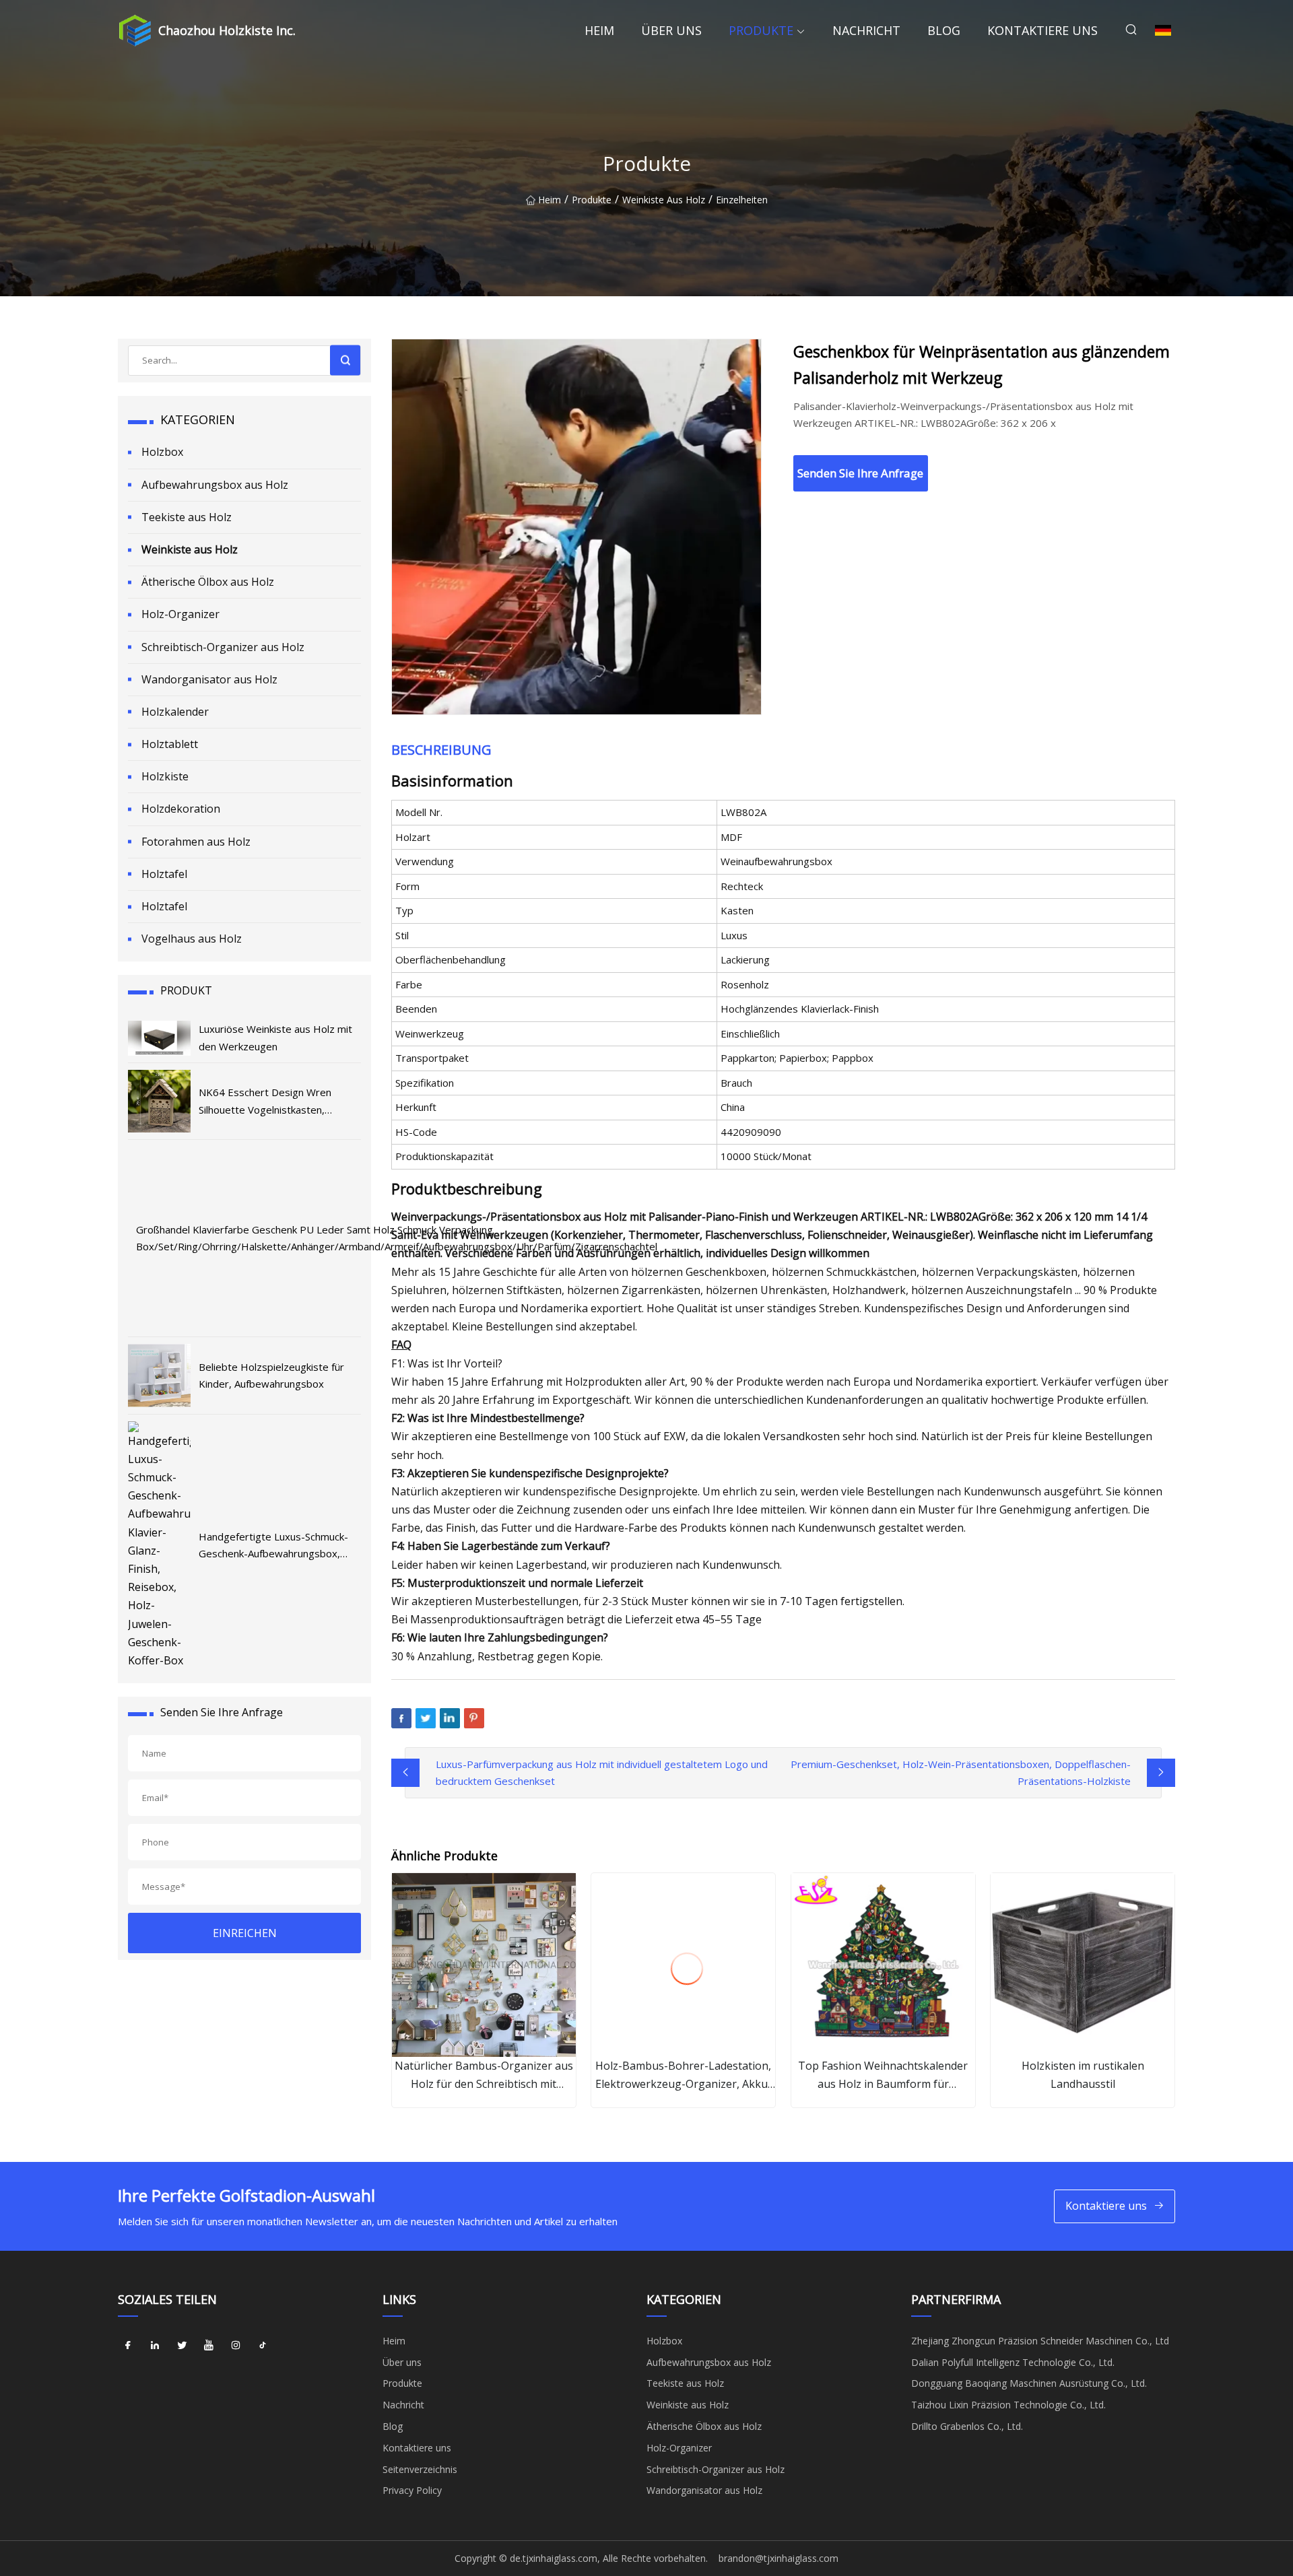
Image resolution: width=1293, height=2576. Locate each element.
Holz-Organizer (180, 614)
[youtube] (209, 2346)
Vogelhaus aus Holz (192, 939)
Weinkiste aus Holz (664, 200)
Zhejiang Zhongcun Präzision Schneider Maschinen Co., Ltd (1040, 2341)
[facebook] (128, 2346)
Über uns (671, 30)
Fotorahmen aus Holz (196, 842)
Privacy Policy (412, 2490)
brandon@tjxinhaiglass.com (778, 2558)
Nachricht (866, 30)
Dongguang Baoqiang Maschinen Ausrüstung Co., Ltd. (1029, 2383)
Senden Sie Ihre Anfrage (860, 473)
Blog (944, 30)
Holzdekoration (181, 809)
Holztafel (164, 874)
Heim (599, 30)
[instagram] (236, 2346)
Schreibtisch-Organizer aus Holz (223, 647)
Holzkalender (175, 712)
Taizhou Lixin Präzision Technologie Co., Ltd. (1008, 2405)
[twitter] (182, 2346)
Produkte (761, 30)
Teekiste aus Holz (187, 517)
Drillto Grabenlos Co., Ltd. (967, 2426)
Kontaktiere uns (1042, 30)
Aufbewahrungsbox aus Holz (215, 485)
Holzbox (162, 452)
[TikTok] (263, 2346)
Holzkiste (165, 776)
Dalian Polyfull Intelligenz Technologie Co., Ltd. (1013, 2362)
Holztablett (170, 744)
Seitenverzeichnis (420, 2469)
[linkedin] (155, 2346)
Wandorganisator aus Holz (209, 679)
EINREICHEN (245, 1933)
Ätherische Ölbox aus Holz (208, 582)
